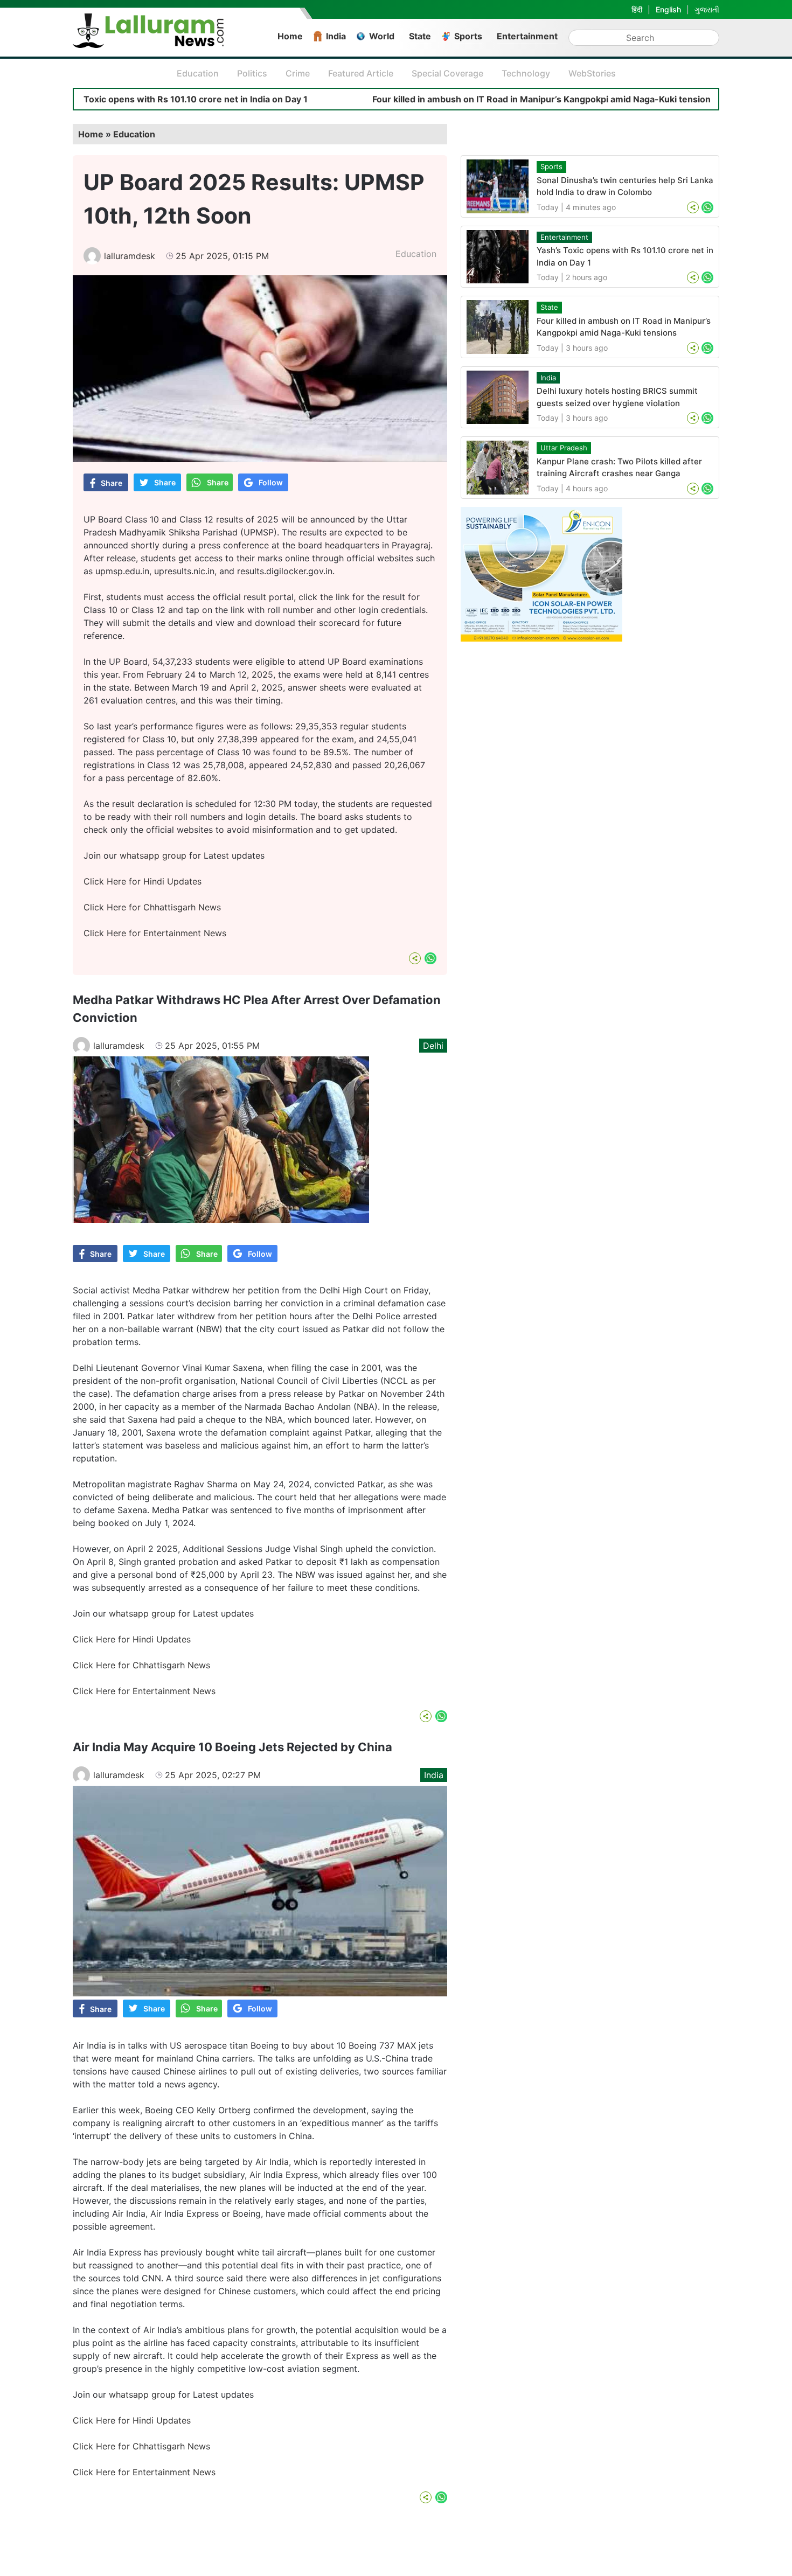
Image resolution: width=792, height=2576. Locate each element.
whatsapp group (153, 855)
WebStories (592, 73)
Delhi (433, 1046)
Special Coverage (447, 73)
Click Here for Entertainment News (155, 933)
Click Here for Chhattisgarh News (152, 907)
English (668, 9)
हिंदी (637, 9)
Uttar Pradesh (564, 448)
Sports (468, 36)
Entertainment (527, 36)
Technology (526, 73)
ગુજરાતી (707, 9)
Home (290, 36)
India (336, 36)
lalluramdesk (130, 256)
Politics (252, 73)
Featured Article (361, 73)
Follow (271, 482)
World (382, 36)
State (420, 36)
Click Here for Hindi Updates (143, 881)
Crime (298, 73)
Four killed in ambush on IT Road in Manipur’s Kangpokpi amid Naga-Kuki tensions (460, 99)
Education (198, 73)
